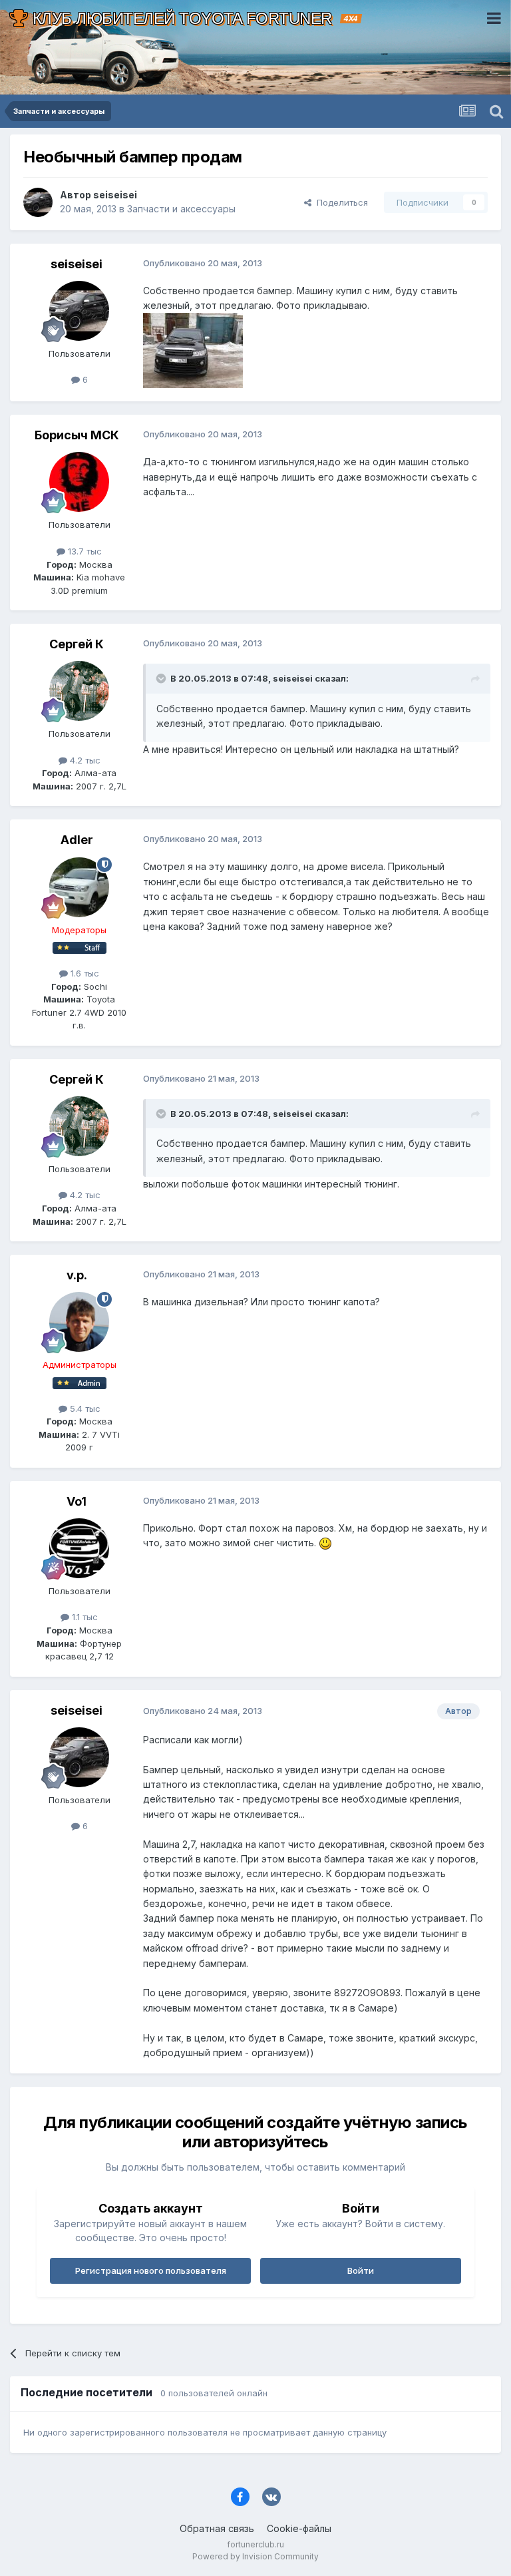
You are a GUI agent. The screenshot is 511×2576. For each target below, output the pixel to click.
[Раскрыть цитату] (162, 678)
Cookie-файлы (299, 2528)
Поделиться (340, 202)
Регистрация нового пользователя (151, 2270)
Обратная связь (217, 2528)
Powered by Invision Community (255, 2556)
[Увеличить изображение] (325, 1543)
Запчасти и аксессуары (181, 209)
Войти (361, 2270)
